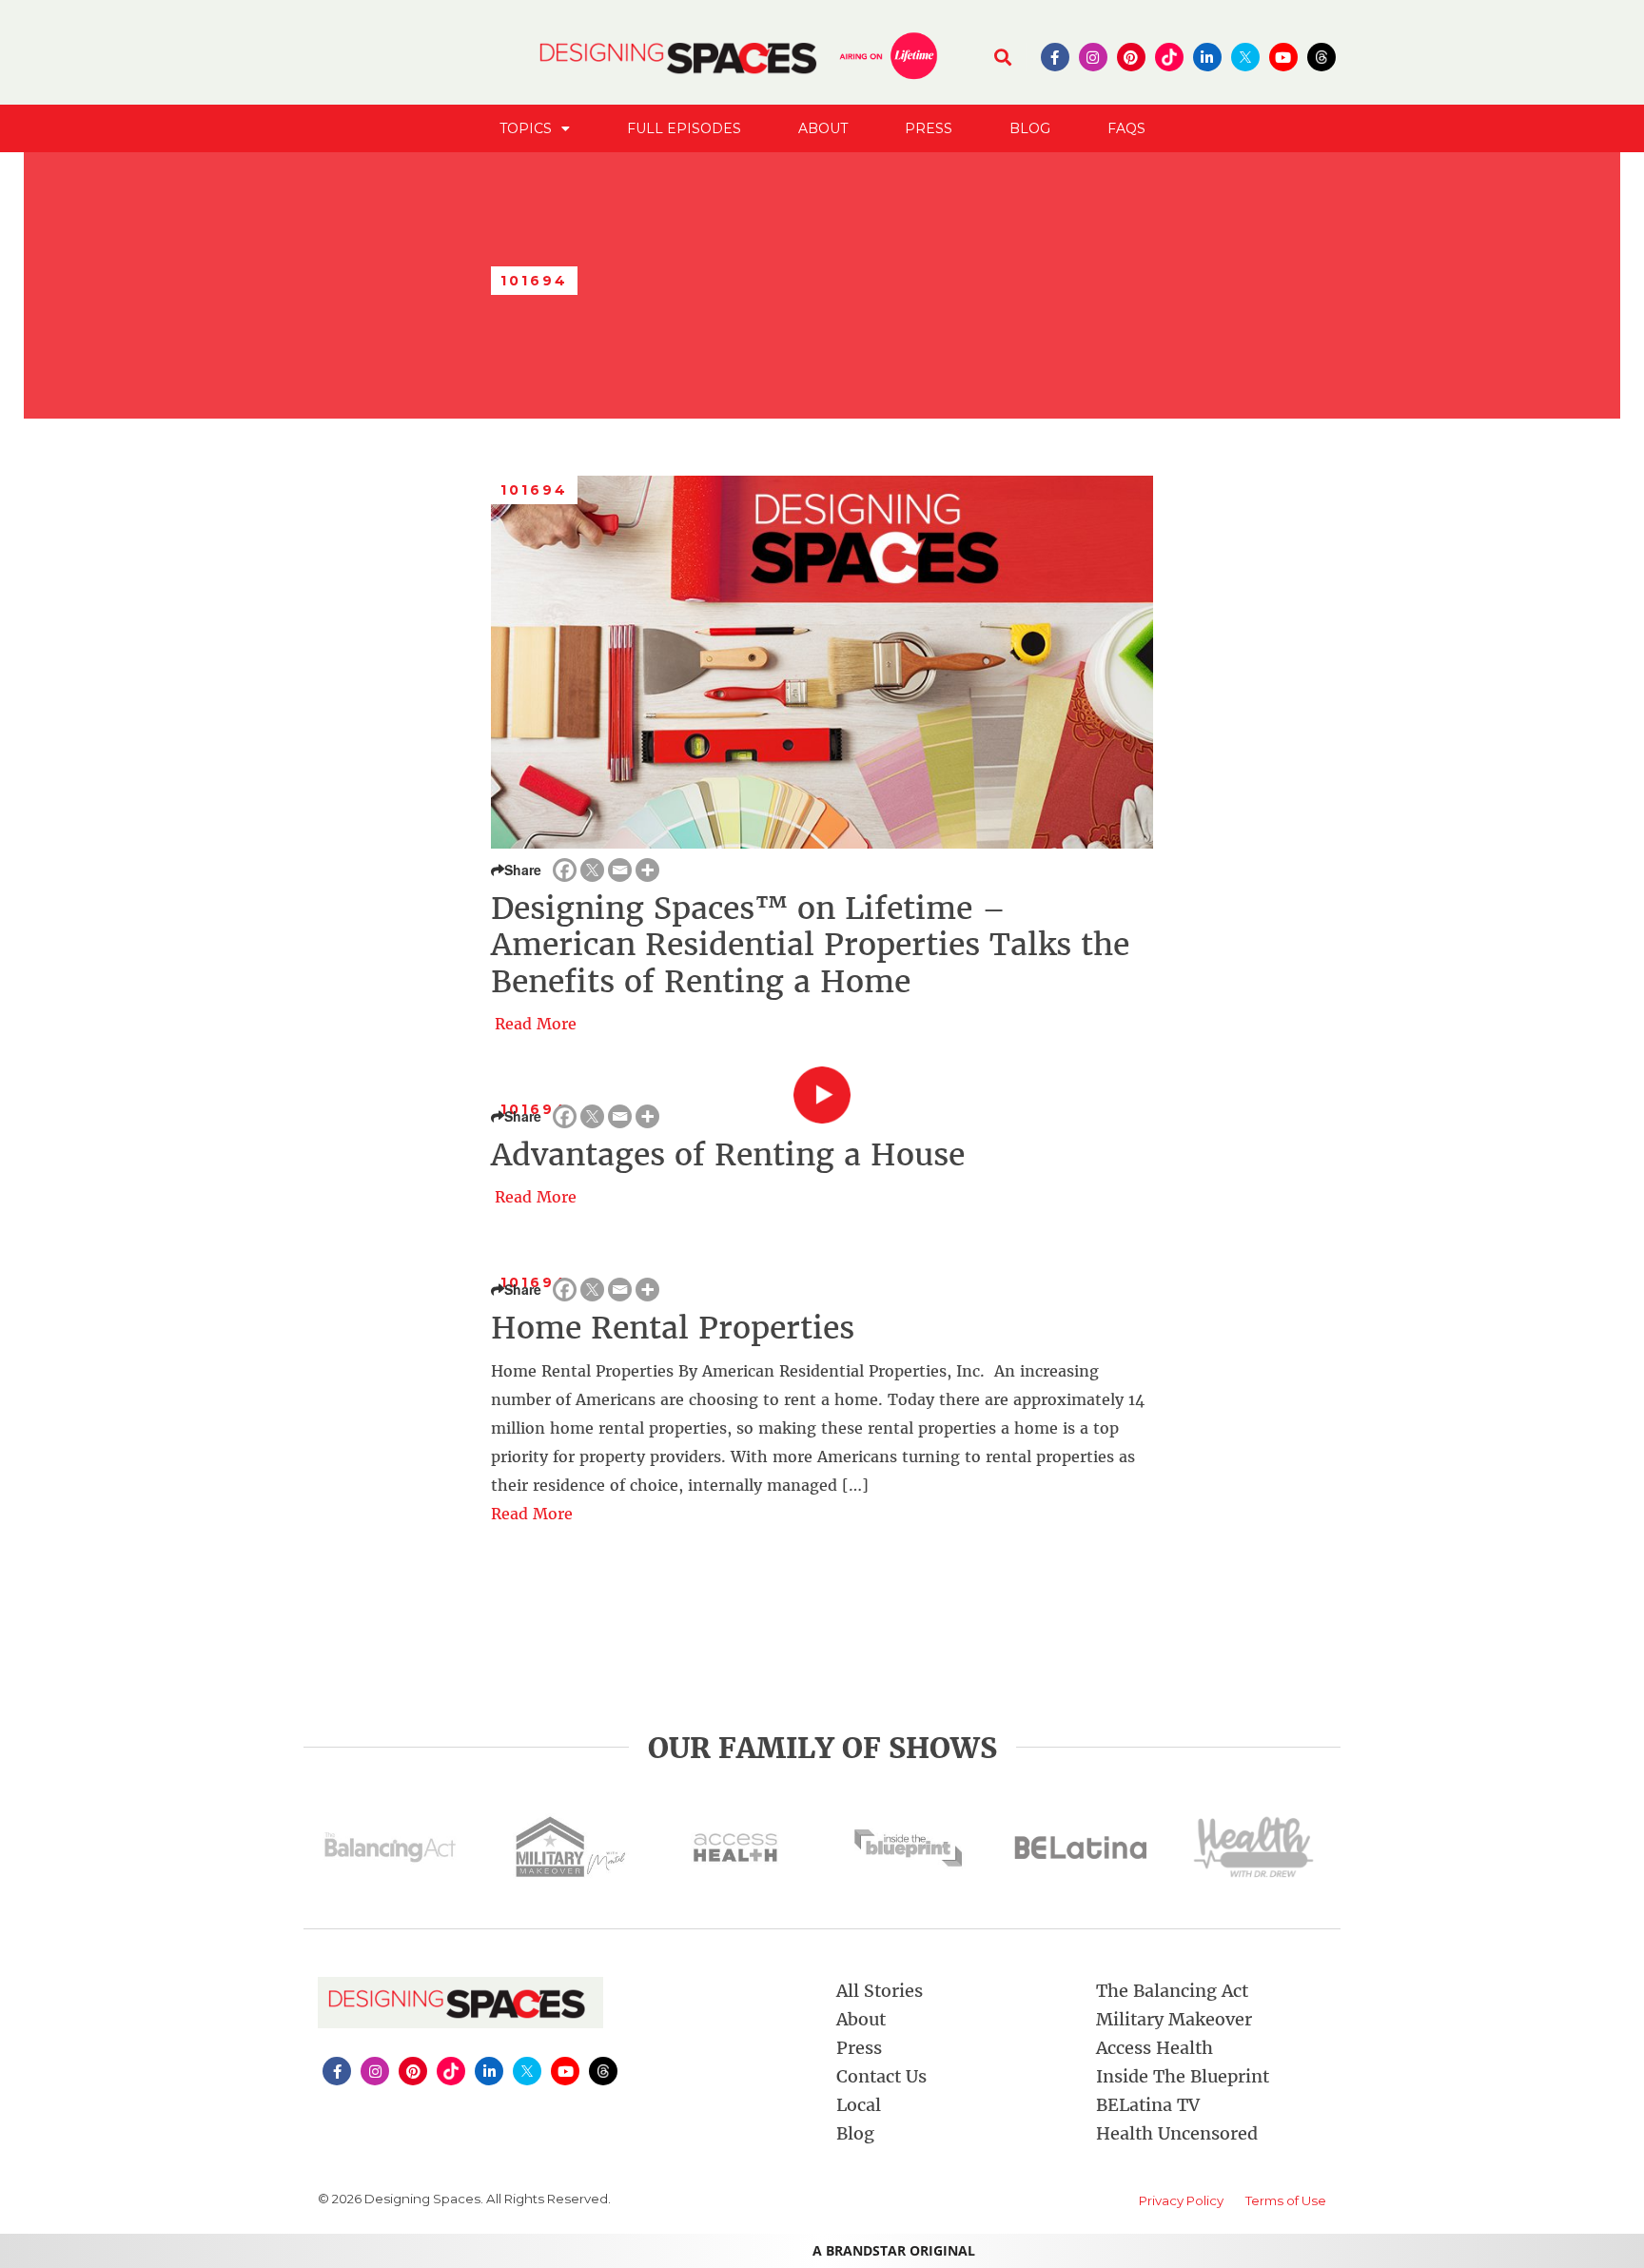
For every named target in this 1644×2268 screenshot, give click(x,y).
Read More (536, 1024)
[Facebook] (565, 870)
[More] (647, 870)
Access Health (1155, 2048)
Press (929, 128)
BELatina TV (1148, 2105)
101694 (535, 490)
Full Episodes (684, 128)
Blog (1030, 128)
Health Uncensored (1177, 2133)
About (823, 128)
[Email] (620, 870)
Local (859, 2105)
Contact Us (881, 2076)
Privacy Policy (1181, 2200)
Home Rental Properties (673, 1328)
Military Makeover (1174, 2019)
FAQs (1126, 128)
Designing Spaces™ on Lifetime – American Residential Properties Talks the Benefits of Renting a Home (810, 945)
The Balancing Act (1172, 1991)
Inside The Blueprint (1183, 2076)
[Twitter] (592, 870)
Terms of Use (1286, 2200)
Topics (526, 128)
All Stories (880, 1991)
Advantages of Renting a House (728, 1155)
